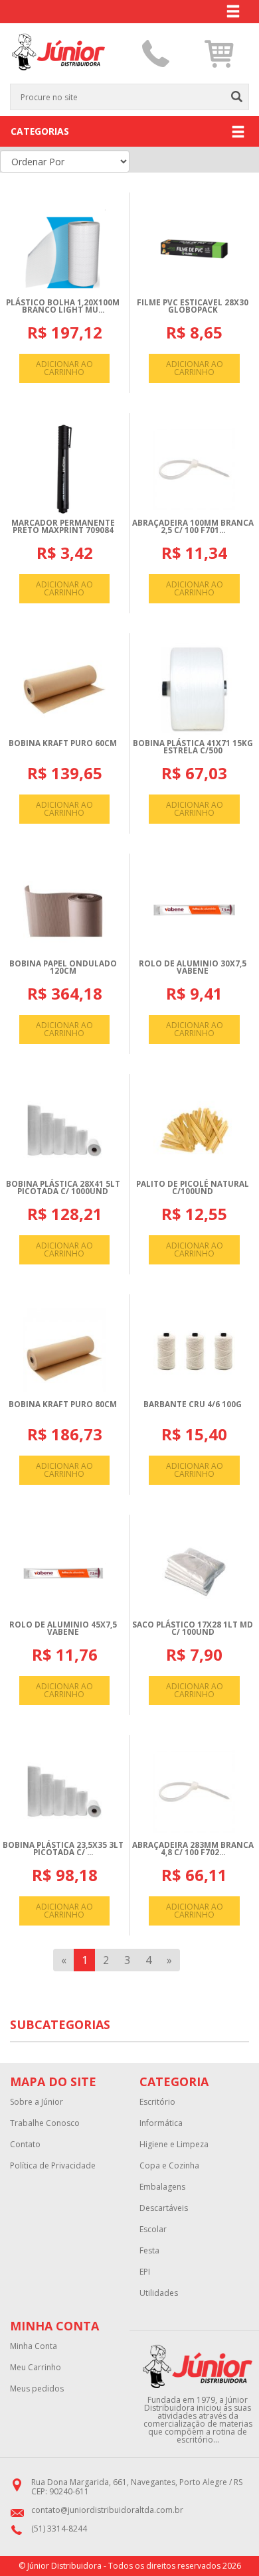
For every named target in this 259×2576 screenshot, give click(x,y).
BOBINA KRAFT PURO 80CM (63, 1404)
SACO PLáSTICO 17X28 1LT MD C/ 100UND (193, 1629)
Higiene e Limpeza (174, 2145)
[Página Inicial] (58, 78)
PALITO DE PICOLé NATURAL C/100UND (193, 1188)
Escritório (157, 2102)
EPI (145, 2272)
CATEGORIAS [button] (40, 131)
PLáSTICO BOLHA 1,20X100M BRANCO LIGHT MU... (63, 306)
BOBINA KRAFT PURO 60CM (63, 743)
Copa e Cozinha (169, 2166)
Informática (161, 2123)
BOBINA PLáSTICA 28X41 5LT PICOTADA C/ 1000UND (63, 1188)
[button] (219, 54)
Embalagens (162, 2187)
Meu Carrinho (36, 2368)
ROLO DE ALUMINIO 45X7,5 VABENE (63, 1629)
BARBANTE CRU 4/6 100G (193, 1404)
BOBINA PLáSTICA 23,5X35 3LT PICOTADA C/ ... (63, 1849)
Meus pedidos (37, 2389)
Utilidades (159, 2293)
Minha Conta (34, 2346)
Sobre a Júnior (37, 2102)
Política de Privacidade (53, 2166)
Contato (25, 2145)
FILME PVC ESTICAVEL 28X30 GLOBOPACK (193, 306)
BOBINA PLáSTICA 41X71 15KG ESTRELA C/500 (193, 747)
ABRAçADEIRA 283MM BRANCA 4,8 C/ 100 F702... (193, 1849)
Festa (149, 2251)
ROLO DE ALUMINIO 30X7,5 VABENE (193, 967)
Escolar (153, 2230)
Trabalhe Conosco (45, 2123)
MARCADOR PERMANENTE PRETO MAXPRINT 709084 (63, 527)
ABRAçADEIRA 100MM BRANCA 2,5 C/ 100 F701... (193, 527)
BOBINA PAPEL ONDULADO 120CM (63, 967)
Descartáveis (164, 2208)
